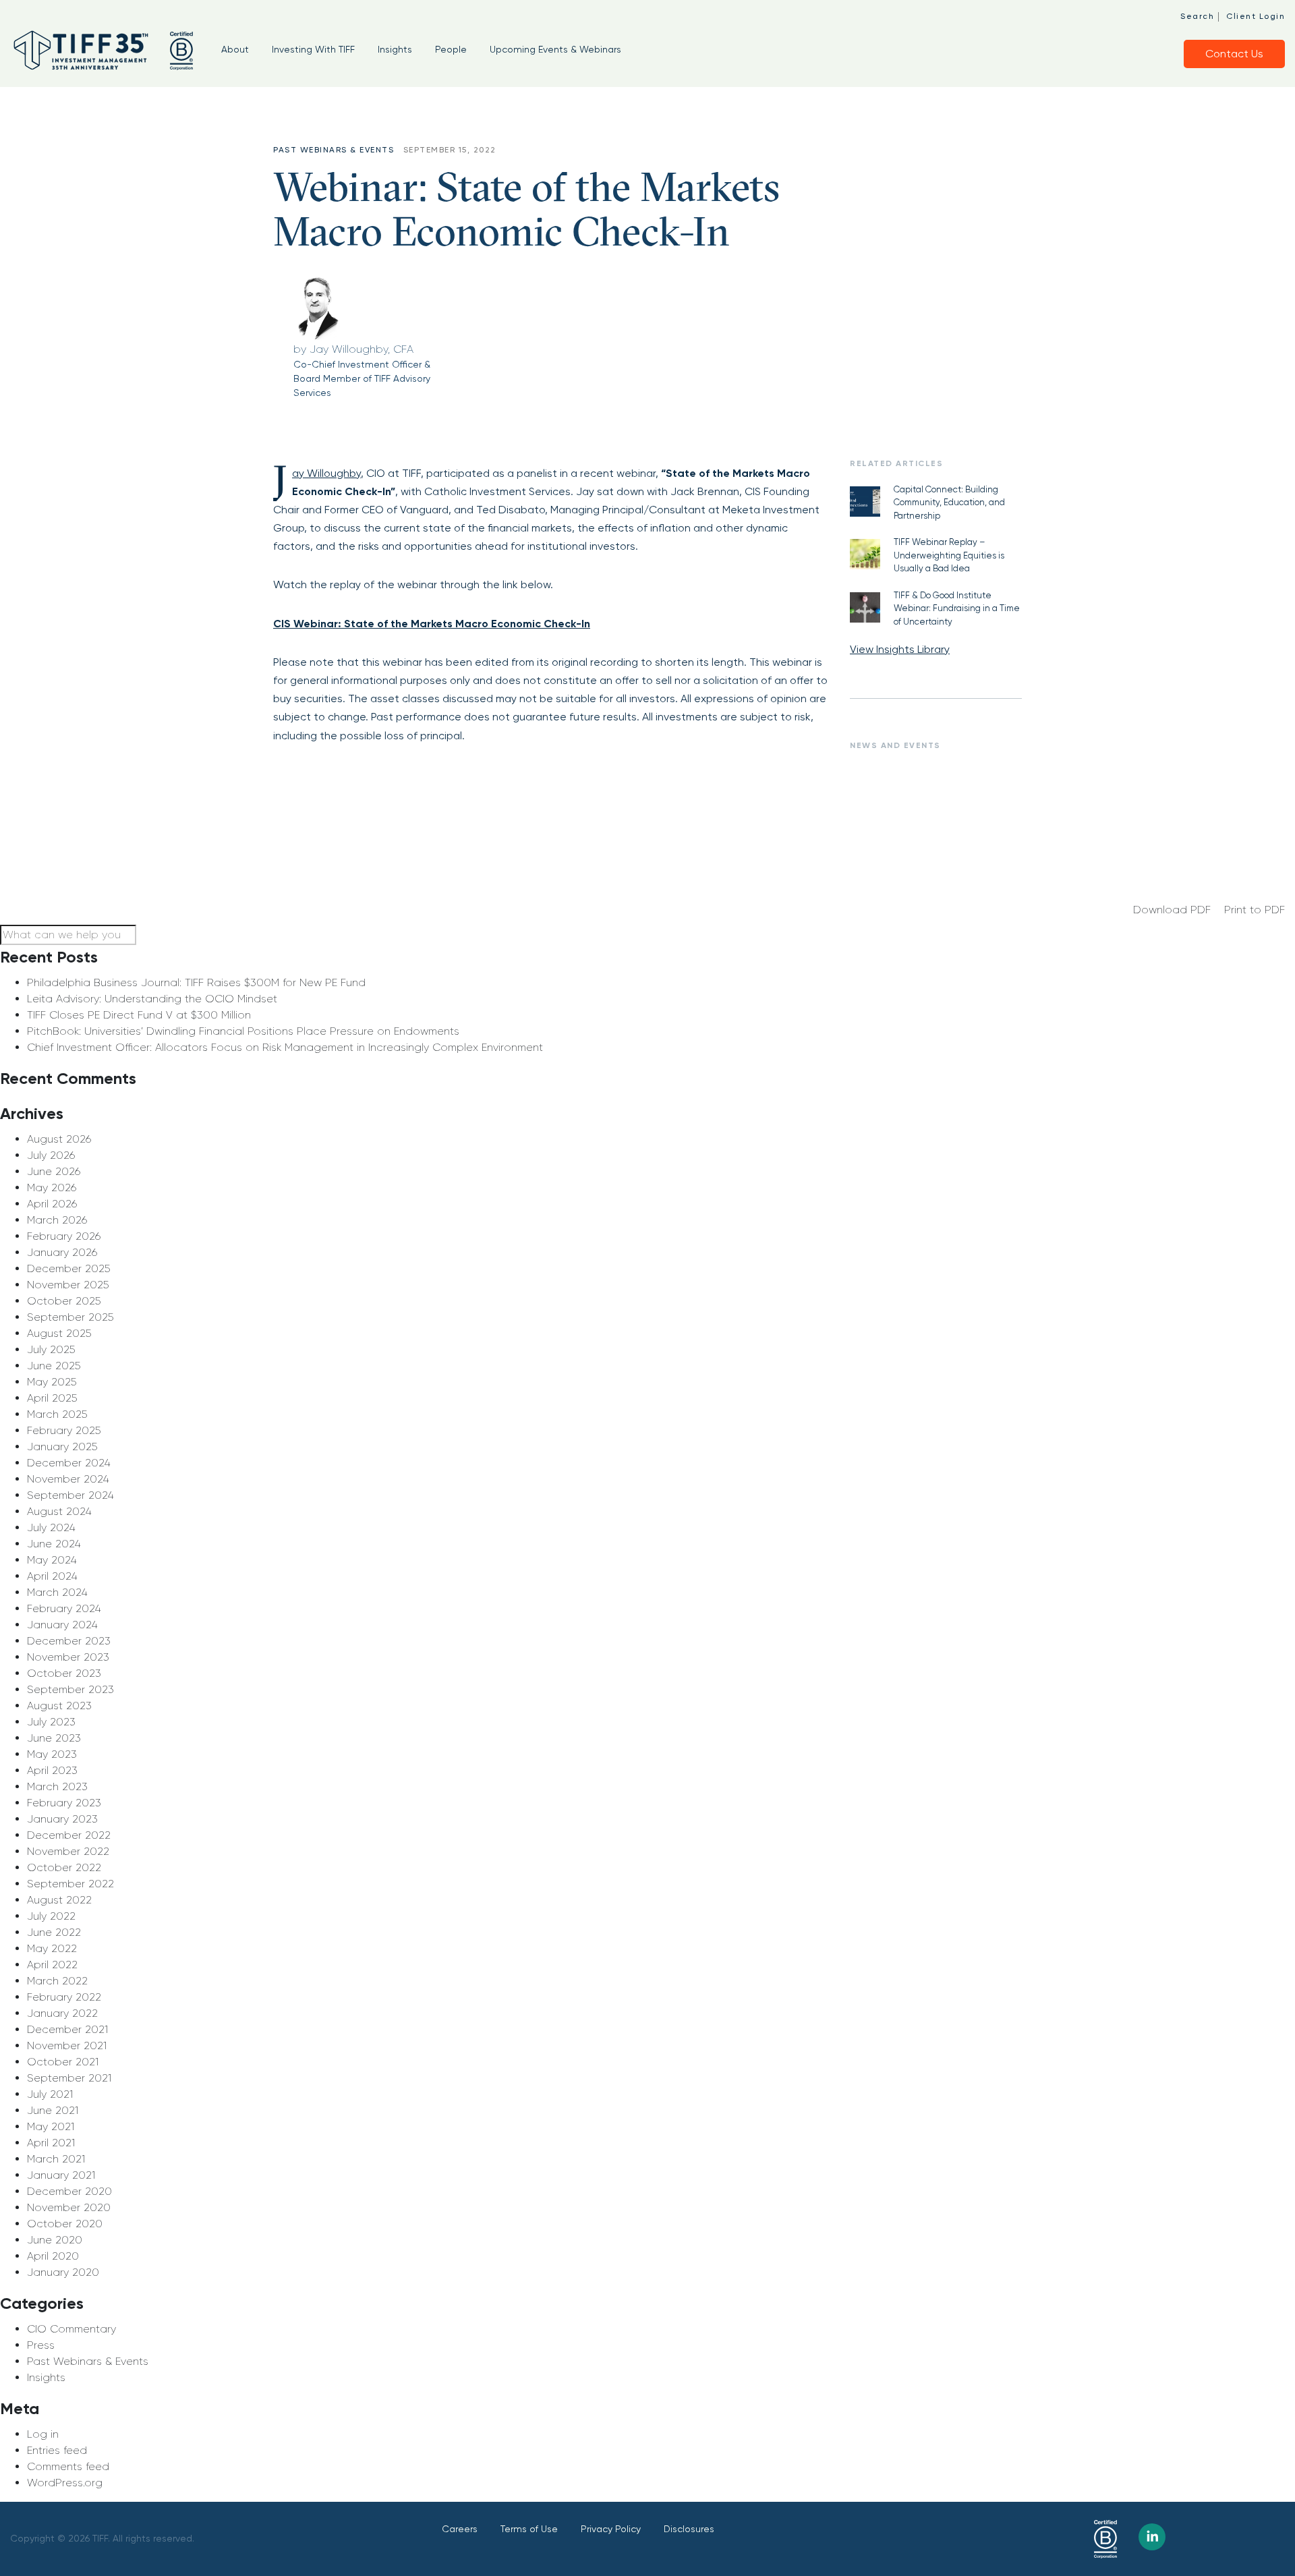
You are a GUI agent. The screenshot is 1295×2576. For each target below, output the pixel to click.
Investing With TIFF (313, 49)
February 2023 (64, 1803)
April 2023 (52, 1770)
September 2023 (70, 1689)
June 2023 (54, 1738)
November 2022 (68, 1851)
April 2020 (53, 2256)
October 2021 (63, 2062)
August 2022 (59, 1900)
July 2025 (51, 1349)
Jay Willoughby (326, 473)
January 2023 (62, 1819)
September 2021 (69, 2078)
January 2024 (62, 1625)
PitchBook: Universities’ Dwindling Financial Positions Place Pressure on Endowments (243, 1031)
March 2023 (57, 1786)
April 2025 (52, 1398)
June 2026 (54, 1171)
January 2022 (62, 2013)
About (235, 49)
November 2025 (68, 1285)
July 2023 (51, 1722)
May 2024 (52, 1560)
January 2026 (62, 1252)
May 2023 (52, 1754)
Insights (395, 49)
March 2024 (57, 1592)
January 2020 (63, 2272)
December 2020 (69, 2191)
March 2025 (57, 1414)
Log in (43, 2434)
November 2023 (68, 1657)
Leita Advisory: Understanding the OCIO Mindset (152, 999)
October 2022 (64, 1867)
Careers (460, 2529)
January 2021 (61, 2175)
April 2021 (51, 2143)
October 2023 (64, 1673)
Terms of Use (529, 2529)
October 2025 (64, 1301)
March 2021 (56, 2159)
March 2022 (57, 1981)
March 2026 (57, 1220)
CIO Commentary (71, 2329)
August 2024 (59, 1511)
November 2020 (69, 2207)
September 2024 (70, 1495)
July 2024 (51, 1527)
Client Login (1256, 16)
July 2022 (51, 1916)
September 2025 (70, 1317)
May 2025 (52, 1382)
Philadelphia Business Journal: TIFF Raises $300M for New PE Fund (196, 982)
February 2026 (64, 1236)
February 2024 (64, 1608)
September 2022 (70, 1884)
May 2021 (51, 2126)
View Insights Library (900, 649)
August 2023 (59, 1706)
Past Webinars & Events (88, 2361)
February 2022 (64, 1997)
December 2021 (67, 2029)
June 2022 (54, 1932)
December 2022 (69, 1835)
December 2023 (69, 1641)
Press (41, 2345)
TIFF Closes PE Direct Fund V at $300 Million (139, 1015)
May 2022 (52, 1948)
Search (1197, 16)
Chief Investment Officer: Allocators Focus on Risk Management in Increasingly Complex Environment (285, 1047)
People (451, 49)
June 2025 (54, 1366)
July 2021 (50, 2094)
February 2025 (64, 1430)
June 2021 (53, 2110)
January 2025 (62, 1447)
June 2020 (55, 2240)
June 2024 (54, 1544)
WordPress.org (65, 2483)
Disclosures (689, 2529)
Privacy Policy (611, 2529)
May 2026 (52, 1187)
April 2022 (52, 1965)
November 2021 (67, 2045)
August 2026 (59, 1139)
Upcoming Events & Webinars (555, 49)
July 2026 (51, 1155)
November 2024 (68, 1479)
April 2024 (52, 1576)
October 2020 (65, 2224)
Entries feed (57, 2450)
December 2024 (69, 1463)
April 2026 (52, 1204)
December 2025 (68, 1268)
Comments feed (68, 2466)
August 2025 (59, 1333)
